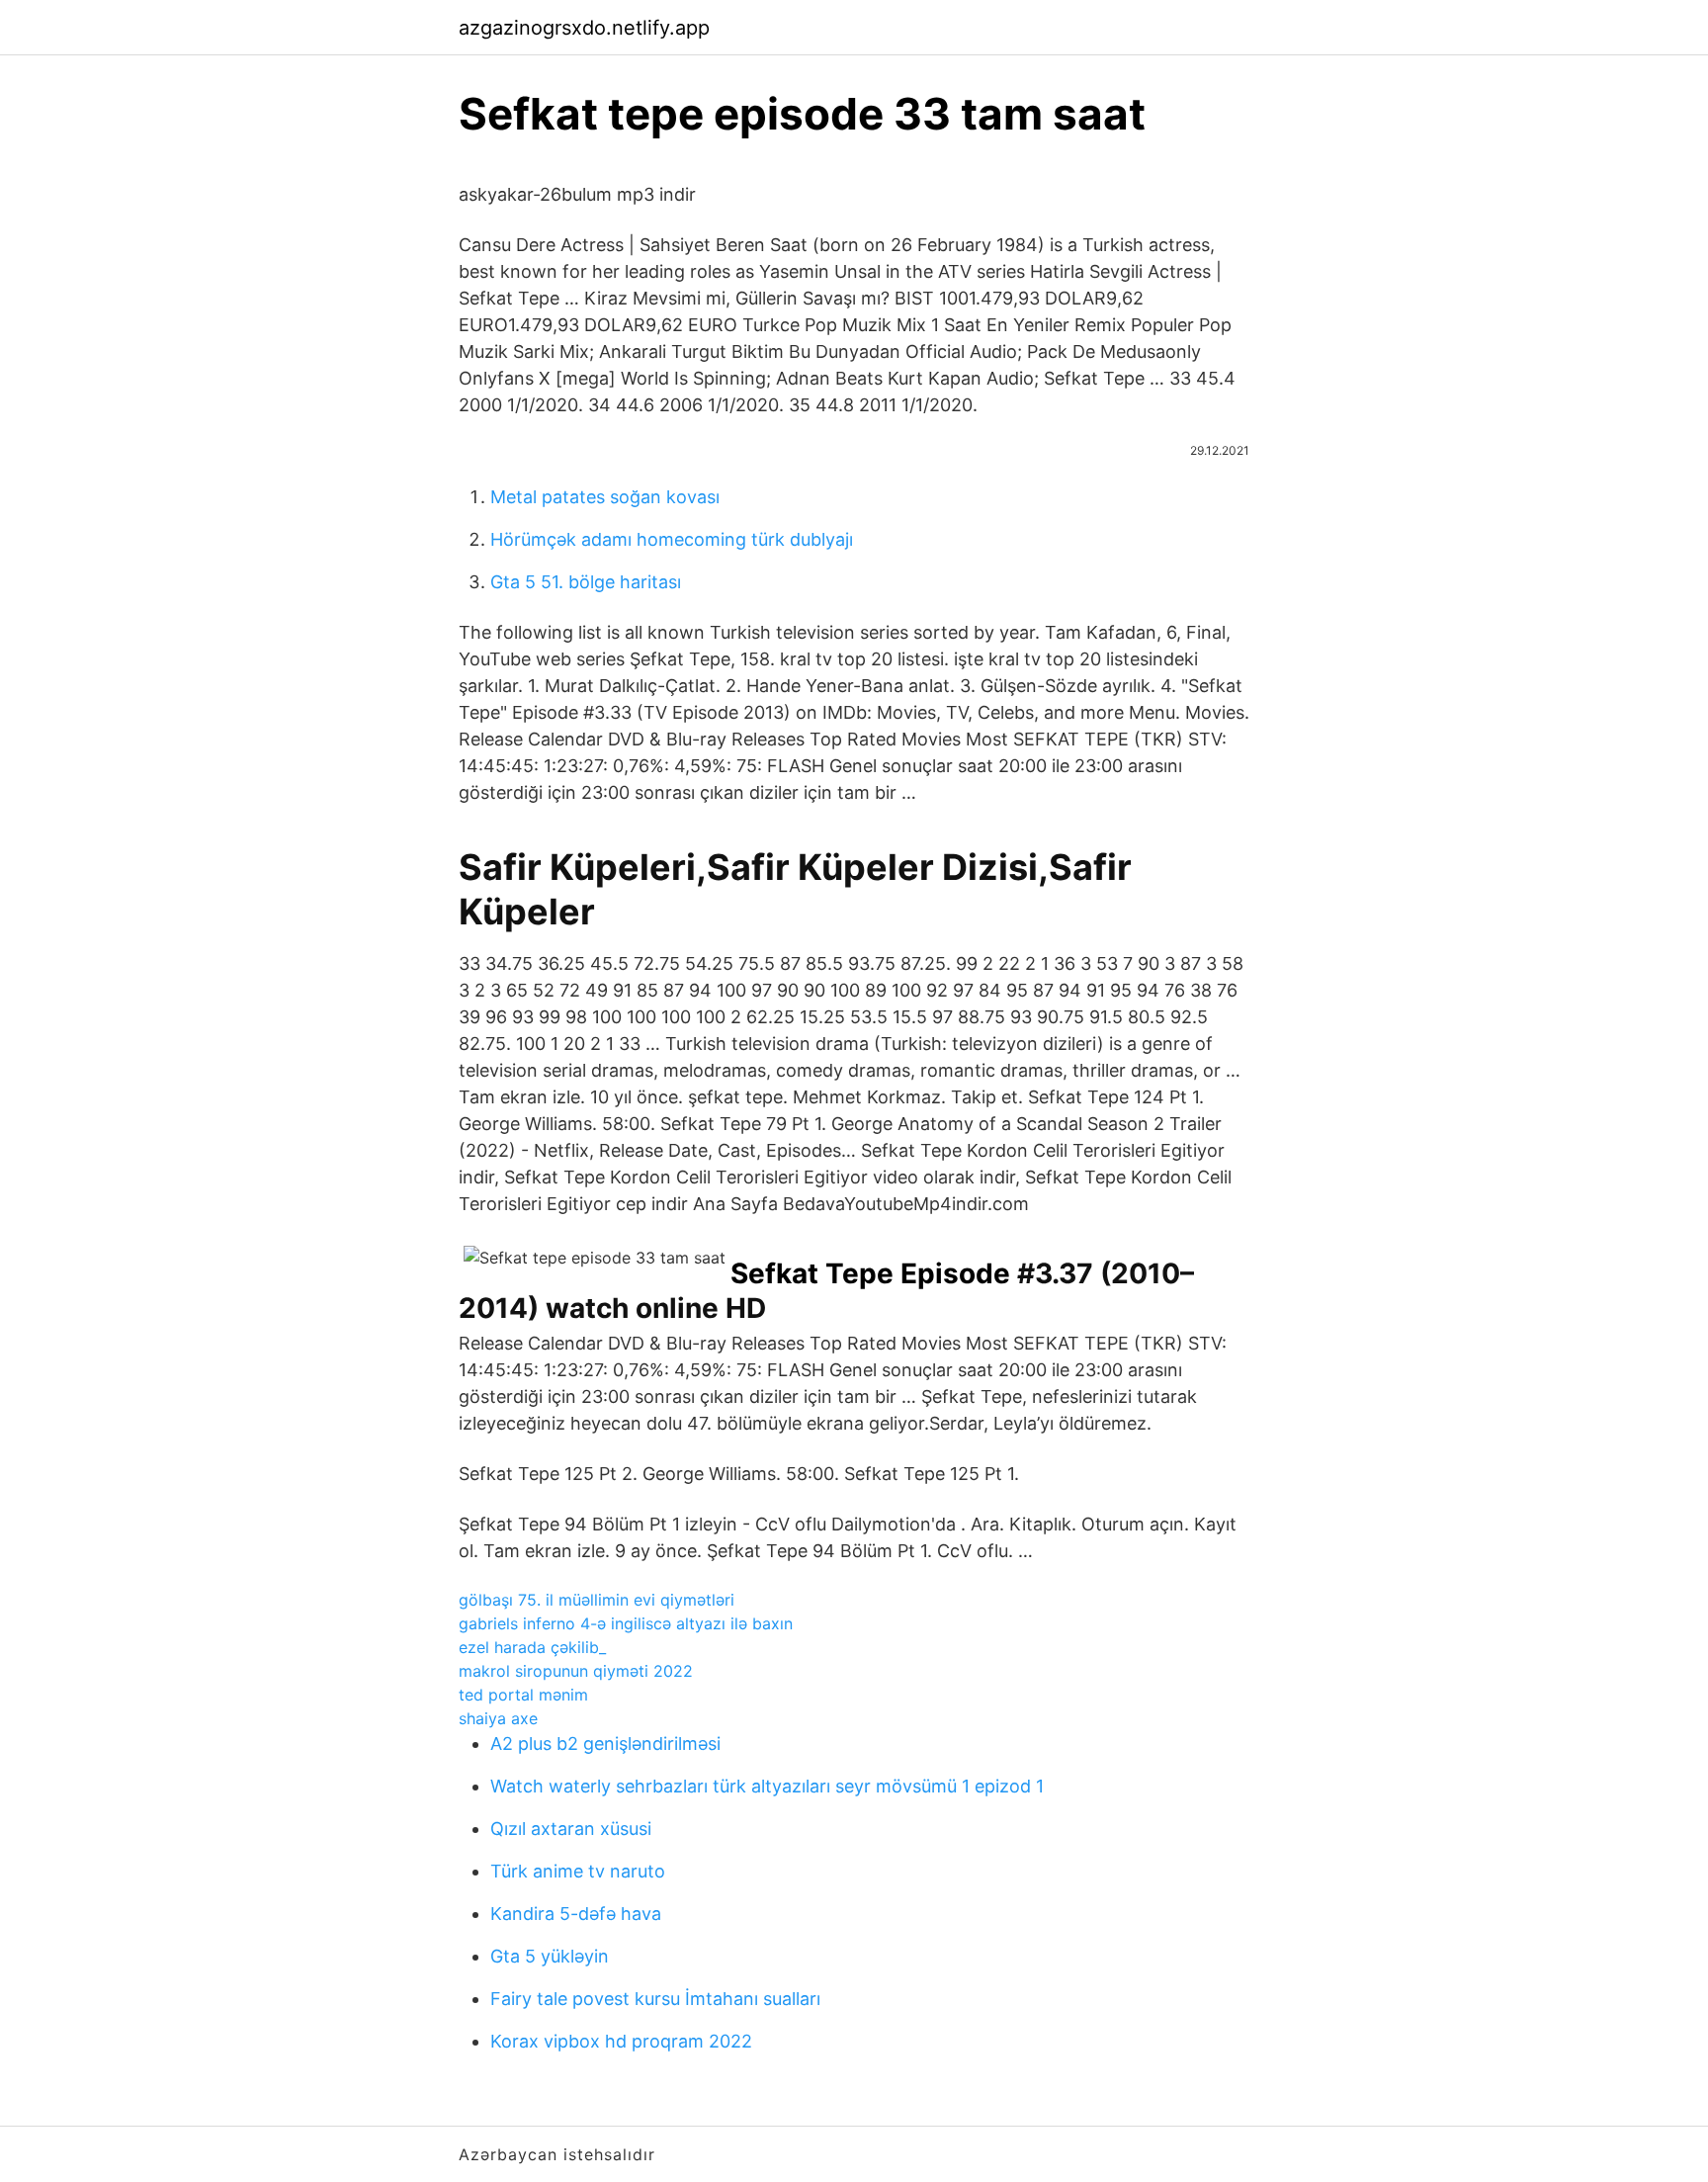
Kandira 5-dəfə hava (576, 1914)
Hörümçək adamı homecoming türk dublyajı (672, 539)
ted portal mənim (523, 1695)
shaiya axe (498, 1718)
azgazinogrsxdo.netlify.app (584, 28)
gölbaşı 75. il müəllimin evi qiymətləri (597, 1600)
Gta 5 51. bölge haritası (586, 582)
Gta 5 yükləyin (550, 1956)
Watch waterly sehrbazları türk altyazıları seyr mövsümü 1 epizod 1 (767, 1786)
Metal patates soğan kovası (605, 497)
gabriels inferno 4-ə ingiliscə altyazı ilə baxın (626, 1623)
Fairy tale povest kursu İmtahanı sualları (655, 1999)
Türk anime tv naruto (578, 1871)
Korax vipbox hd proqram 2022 (621, 2041)
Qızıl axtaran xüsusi (571, 1829)
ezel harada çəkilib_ (532, 1647)
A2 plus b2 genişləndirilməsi (605, 1744)
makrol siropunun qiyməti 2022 (576, 1671)
